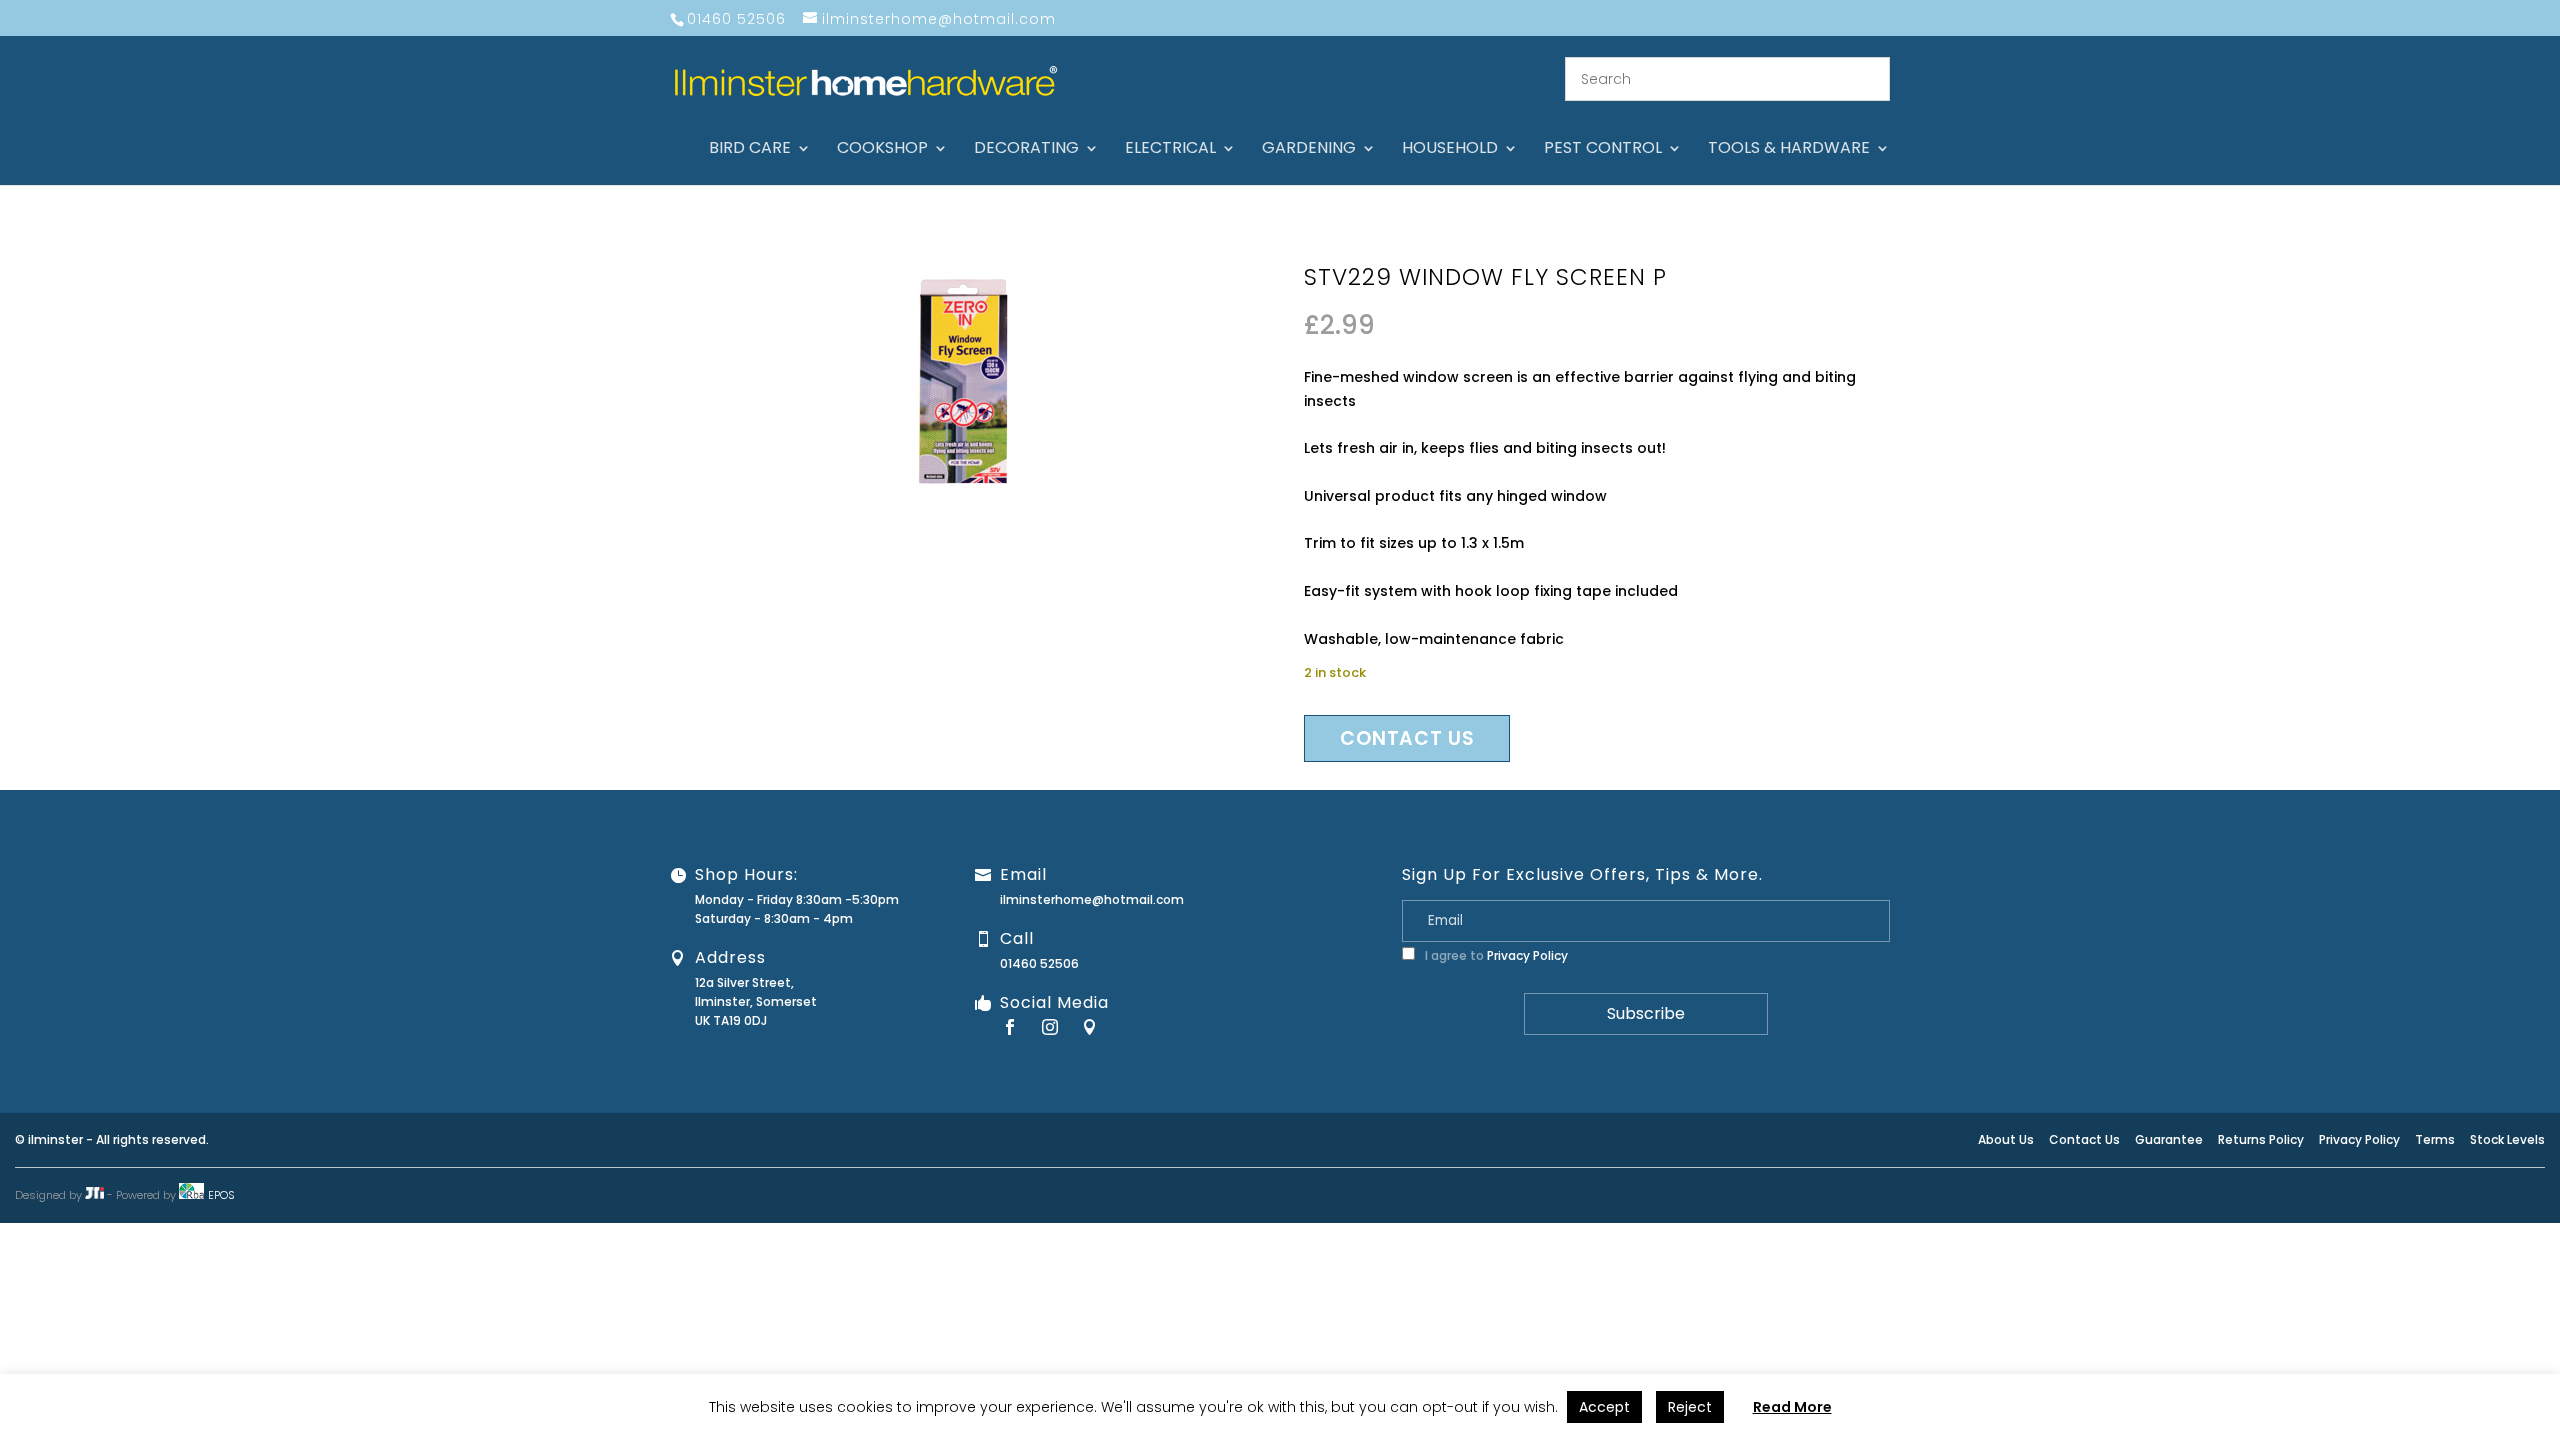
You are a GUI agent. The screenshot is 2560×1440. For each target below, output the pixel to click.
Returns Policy (2261, 1139)
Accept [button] (1604, 1407)
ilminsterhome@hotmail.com (1092, 899)
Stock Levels (2507, 1139)
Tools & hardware (1789, 150)
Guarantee (2169, 1139)
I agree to (1495, 955)
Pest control (1603, 150)
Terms (2435, 1139)
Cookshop (882, 150)
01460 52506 (1039, 963)
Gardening (1309, 150)
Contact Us (2084, 1139)
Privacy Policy (1527, 955)
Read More (1792, 1407)
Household (1450, 150)
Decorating (1026, 150)
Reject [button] (1690, 1407)
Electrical (1170, 150)
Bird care (750, 150)
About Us (2006, 1139)
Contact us (1407, 738)
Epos (221, 1195)
